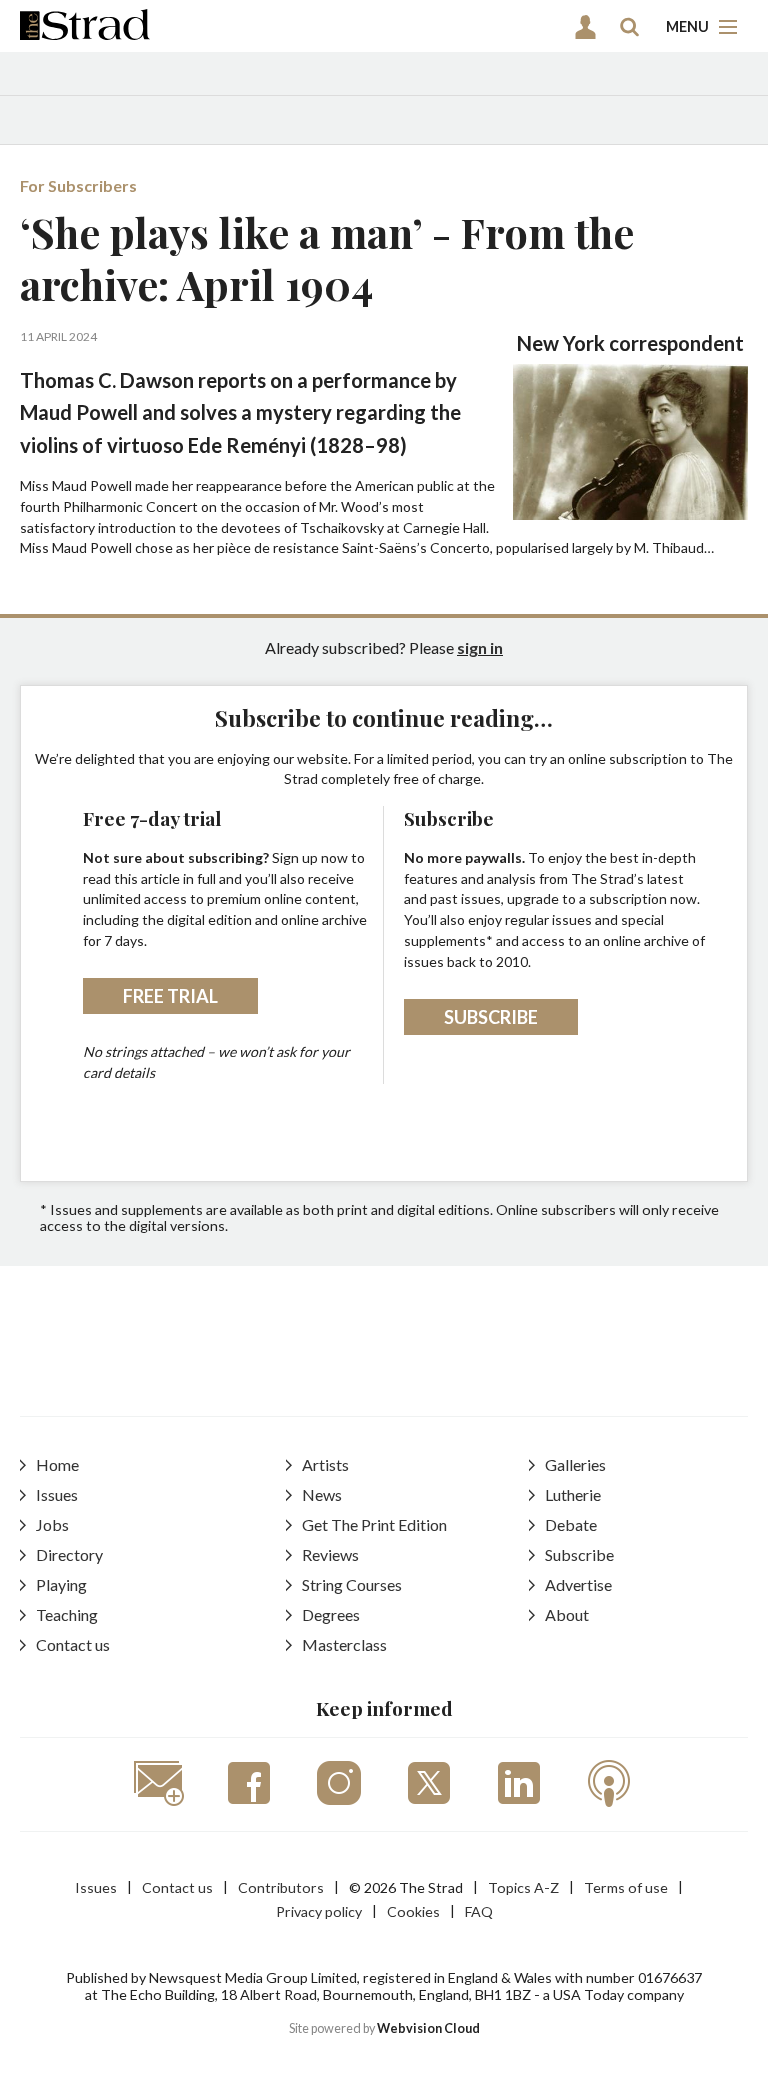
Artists (325, 1464)
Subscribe (491, 1017)
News (322, 1494)
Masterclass (344, 1644)
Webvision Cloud (428, 2028)
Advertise (578, 1584)
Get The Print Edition (374, 1524)
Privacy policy (319, 1911)
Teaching (67, 1614)
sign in (480, 647)
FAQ (479, 1911)
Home (57, 1464)
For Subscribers (78, 185)
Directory (69, 1554)
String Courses (352, 1584)
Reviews (330, 1554)
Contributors (281, 1887)
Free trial (170, 996)
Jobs (52, 1524)
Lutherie (573, 1494)
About (567, 1614)
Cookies (413, 1911)
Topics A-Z (523, 1887)
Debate (571, 1524)
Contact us (73, 1644)
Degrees (331, 1614)
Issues (57, 1494)
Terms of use (626, 1887)
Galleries (575, 1464)
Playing (61, 1584)
